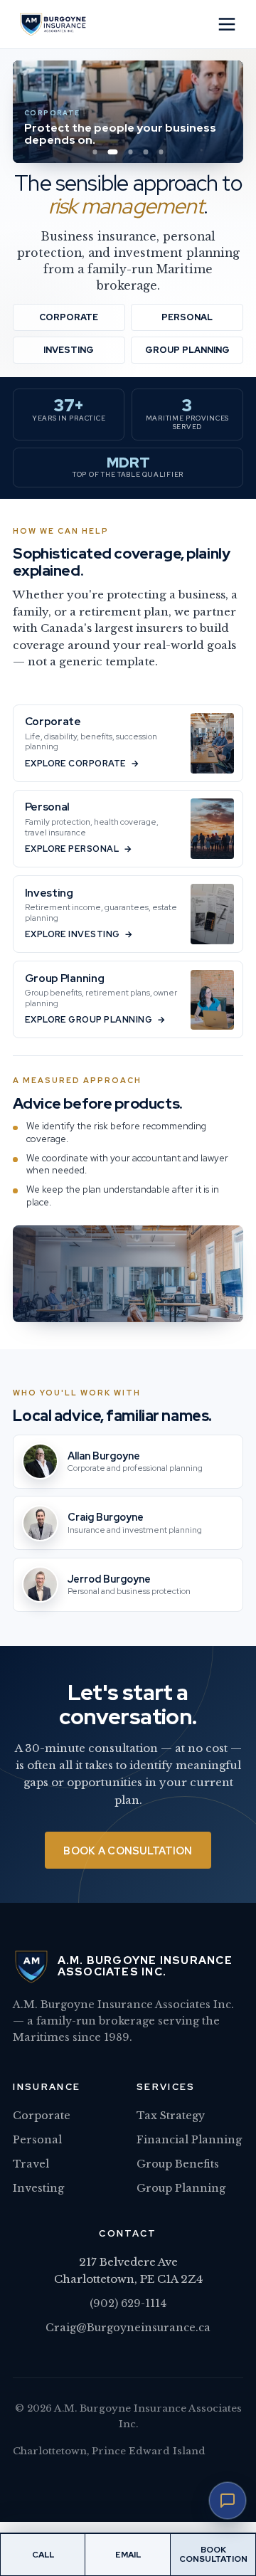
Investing (69, 350)
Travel (31, 2164)
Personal (187, 317)
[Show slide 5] (161, 152)
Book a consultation (128, 1851)
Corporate (69, 317)
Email (128, 2555)
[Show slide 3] (130, 152)
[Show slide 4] (146, 152)
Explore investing (73, 934)
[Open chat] (228, 2501)
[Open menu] (227, 24)
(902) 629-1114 (128, 2303)
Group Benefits (178, 2164)
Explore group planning (89, 1020)
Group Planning (187, 350)
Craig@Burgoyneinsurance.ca (128, 2328)
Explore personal (72, 849)
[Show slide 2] (113, 152)
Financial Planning (189, 2140)
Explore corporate (76, 764)
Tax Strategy (171, 2116)
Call (43, 2555)
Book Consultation (213, 2554)
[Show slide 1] (95, 152)
